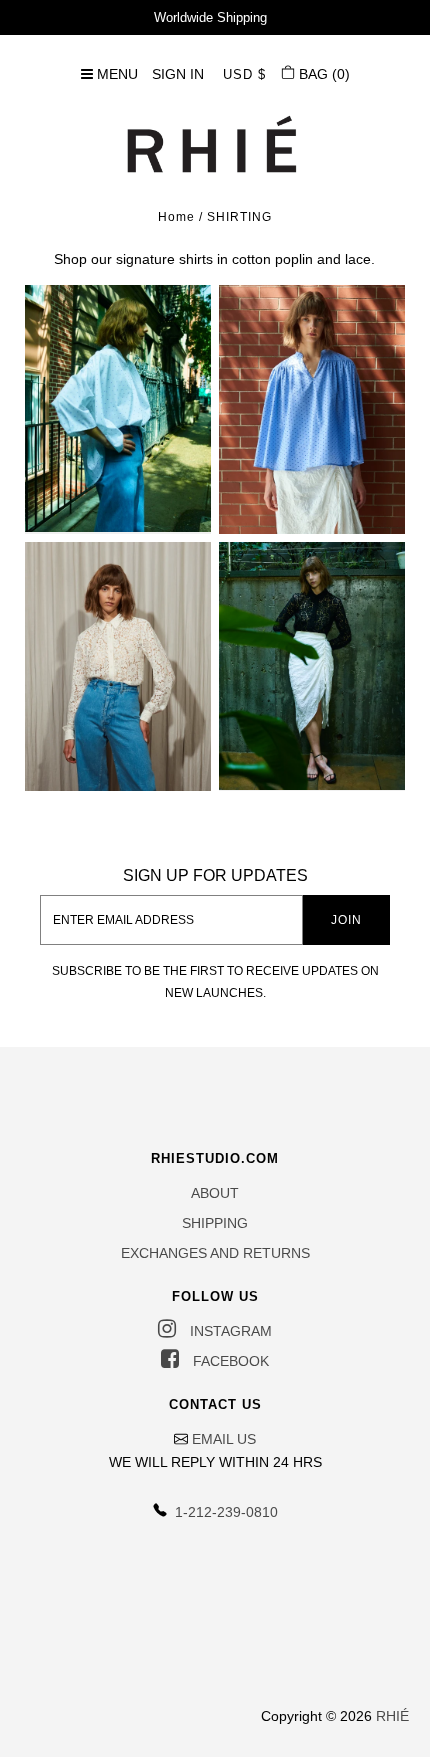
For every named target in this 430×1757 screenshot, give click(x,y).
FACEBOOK (229, 1361)
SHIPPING (215, 1223)
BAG (322, 74)
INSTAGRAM (229, 1331)
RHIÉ (392, 1716)
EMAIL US (224, 1439)
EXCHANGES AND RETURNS (215, 1253)
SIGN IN (178, 74)
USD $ (244, 74)
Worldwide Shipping (210, 17)
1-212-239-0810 (224, 1512)
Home (176, 217)
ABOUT (215, 1193)
